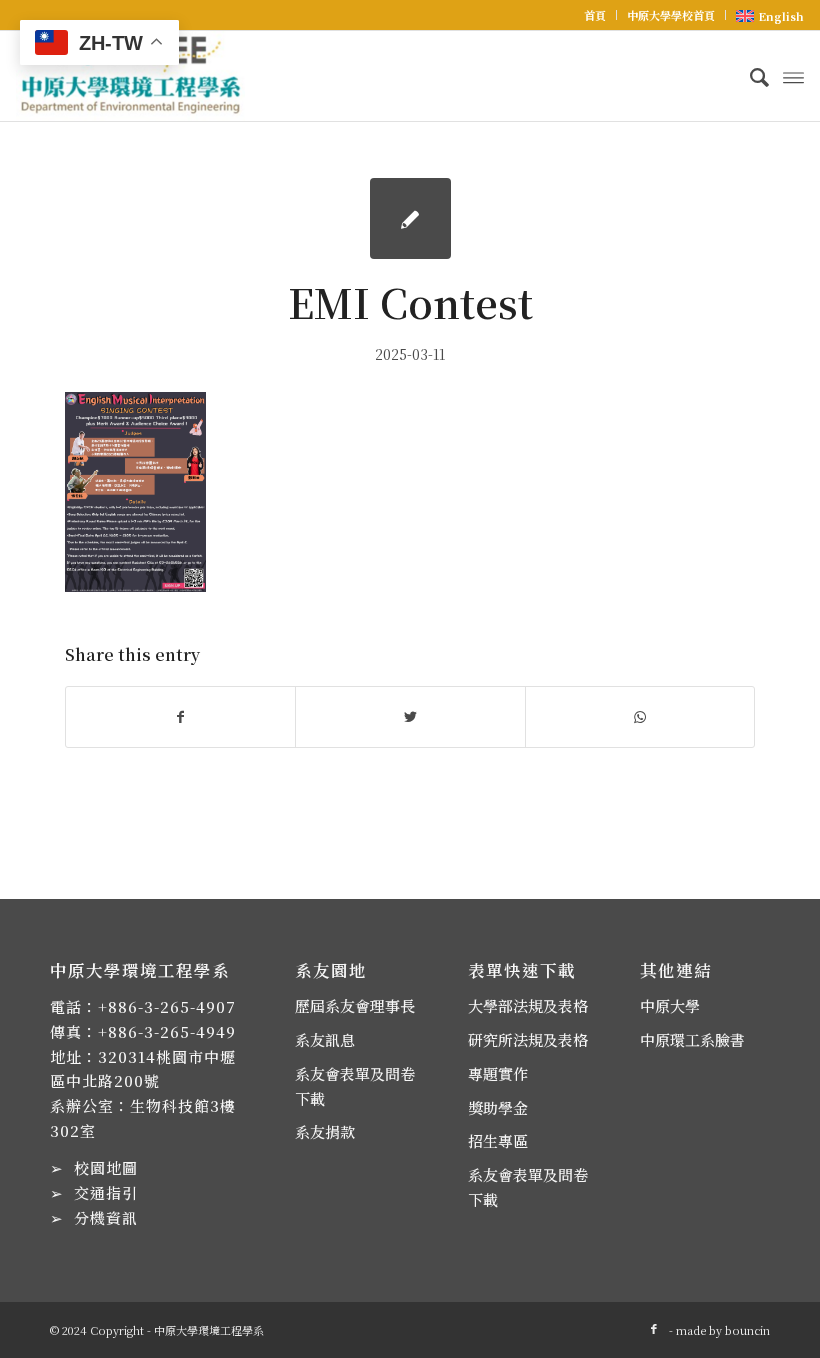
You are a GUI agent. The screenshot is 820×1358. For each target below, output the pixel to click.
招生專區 (498, 1140)
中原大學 (670, 1005)
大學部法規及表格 (528, 1005)
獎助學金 (498, 1107)
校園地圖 (106, 1167)
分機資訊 (106, 1217)
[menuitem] (595, 15)
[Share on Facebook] (180, 717)
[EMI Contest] (410, 218)
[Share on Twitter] (410, 717)
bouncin (747, 1330)
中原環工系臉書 (692, 1039)
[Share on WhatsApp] (640, 717)
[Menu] (793, 76)
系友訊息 (325, 1039)
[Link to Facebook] (654, 1328)
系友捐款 (325, 1131)
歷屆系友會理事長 (355, 1005)
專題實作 (498, 1073)
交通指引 (106, 1192)
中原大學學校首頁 (671, 15)
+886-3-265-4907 (167, 1006)
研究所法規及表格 (528, 1039)
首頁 (595, 15)
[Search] (749, 76)
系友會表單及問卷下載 (355, 1086)
